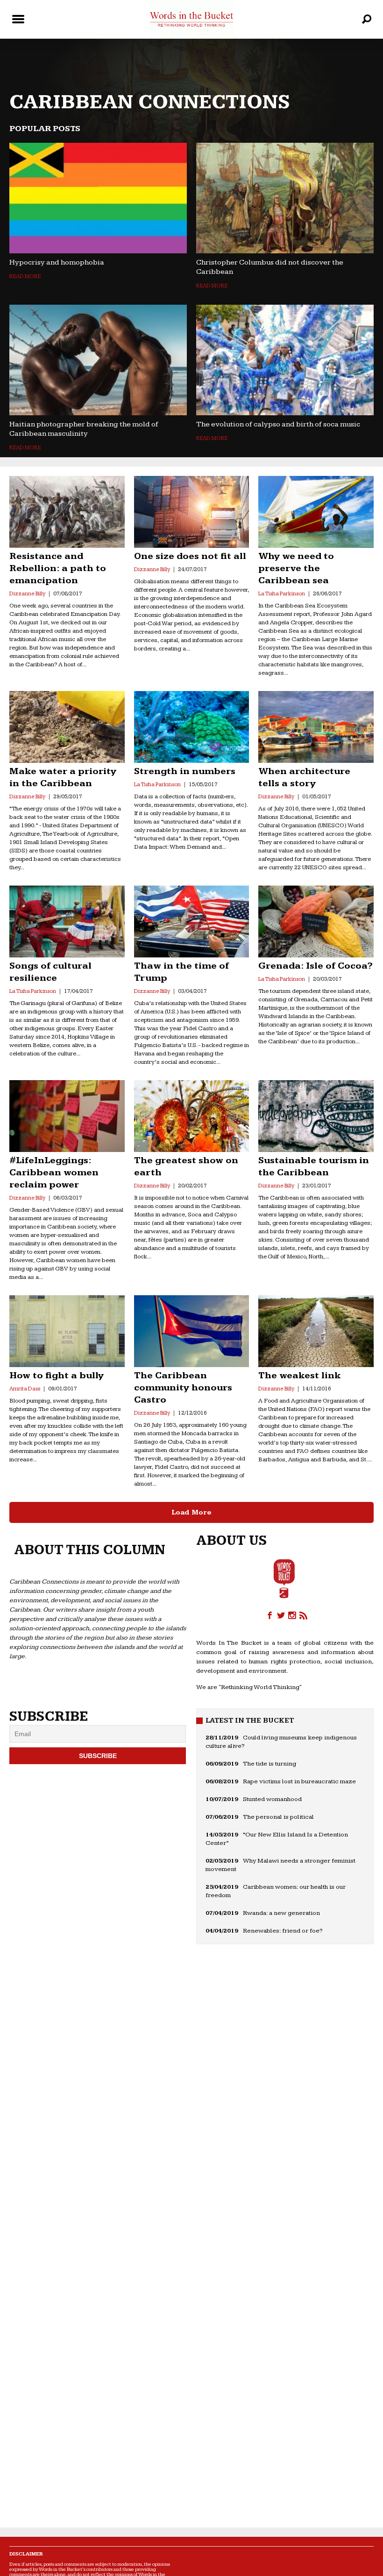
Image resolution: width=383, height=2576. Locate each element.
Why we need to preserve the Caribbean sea (296, 568)
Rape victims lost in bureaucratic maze (299, 1781)
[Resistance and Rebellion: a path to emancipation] (67, 512)
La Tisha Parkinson (282, 594)
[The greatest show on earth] (192, 1116)
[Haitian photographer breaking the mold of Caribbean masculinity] (98, 360)
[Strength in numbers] (192, 727)
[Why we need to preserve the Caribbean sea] (316, 512)
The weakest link (299, 1375)
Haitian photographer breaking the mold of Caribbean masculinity (84, 429)
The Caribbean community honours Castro (183, 1388)
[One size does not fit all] (192, 512)
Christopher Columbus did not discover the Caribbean (270, 267)
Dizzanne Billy (27, 594)
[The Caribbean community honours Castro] (192, 1331)
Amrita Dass (25, 1389)
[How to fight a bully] (67, 1331)
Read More (25, 276)
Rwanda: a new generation (281, 1913)
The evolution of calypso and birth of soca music (278, 424)
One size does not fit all (190, 556)
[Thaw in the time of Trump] (192, 921)
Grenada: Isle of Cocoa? (316, 966)
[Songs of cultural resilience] (67, 921)
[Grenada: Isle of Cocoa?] (316, 921)
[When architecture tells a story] (316, 727)
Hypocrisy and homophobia (57, 262)
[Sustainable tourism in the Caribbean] (316, 1116)
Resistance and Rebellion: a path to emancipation (58, 568)
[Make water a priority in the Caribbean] (67, 727)
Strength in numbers (185, 771)
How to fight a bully (57, 1375)
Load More (191, 1512)
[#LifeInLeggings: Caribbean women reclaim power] (67, 1116)
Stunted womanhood (272, 1799)
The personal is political (278, 1817)
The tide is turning (270, 1764)
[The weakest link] (316, 1331)
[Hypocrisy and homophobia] (98, 198)
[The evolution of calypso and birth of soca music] (285, 360)
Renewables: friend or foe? (283, 1931)
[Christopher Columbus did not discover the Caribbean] (285, 198)
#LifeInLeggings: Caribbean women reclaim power (54, 1173)
